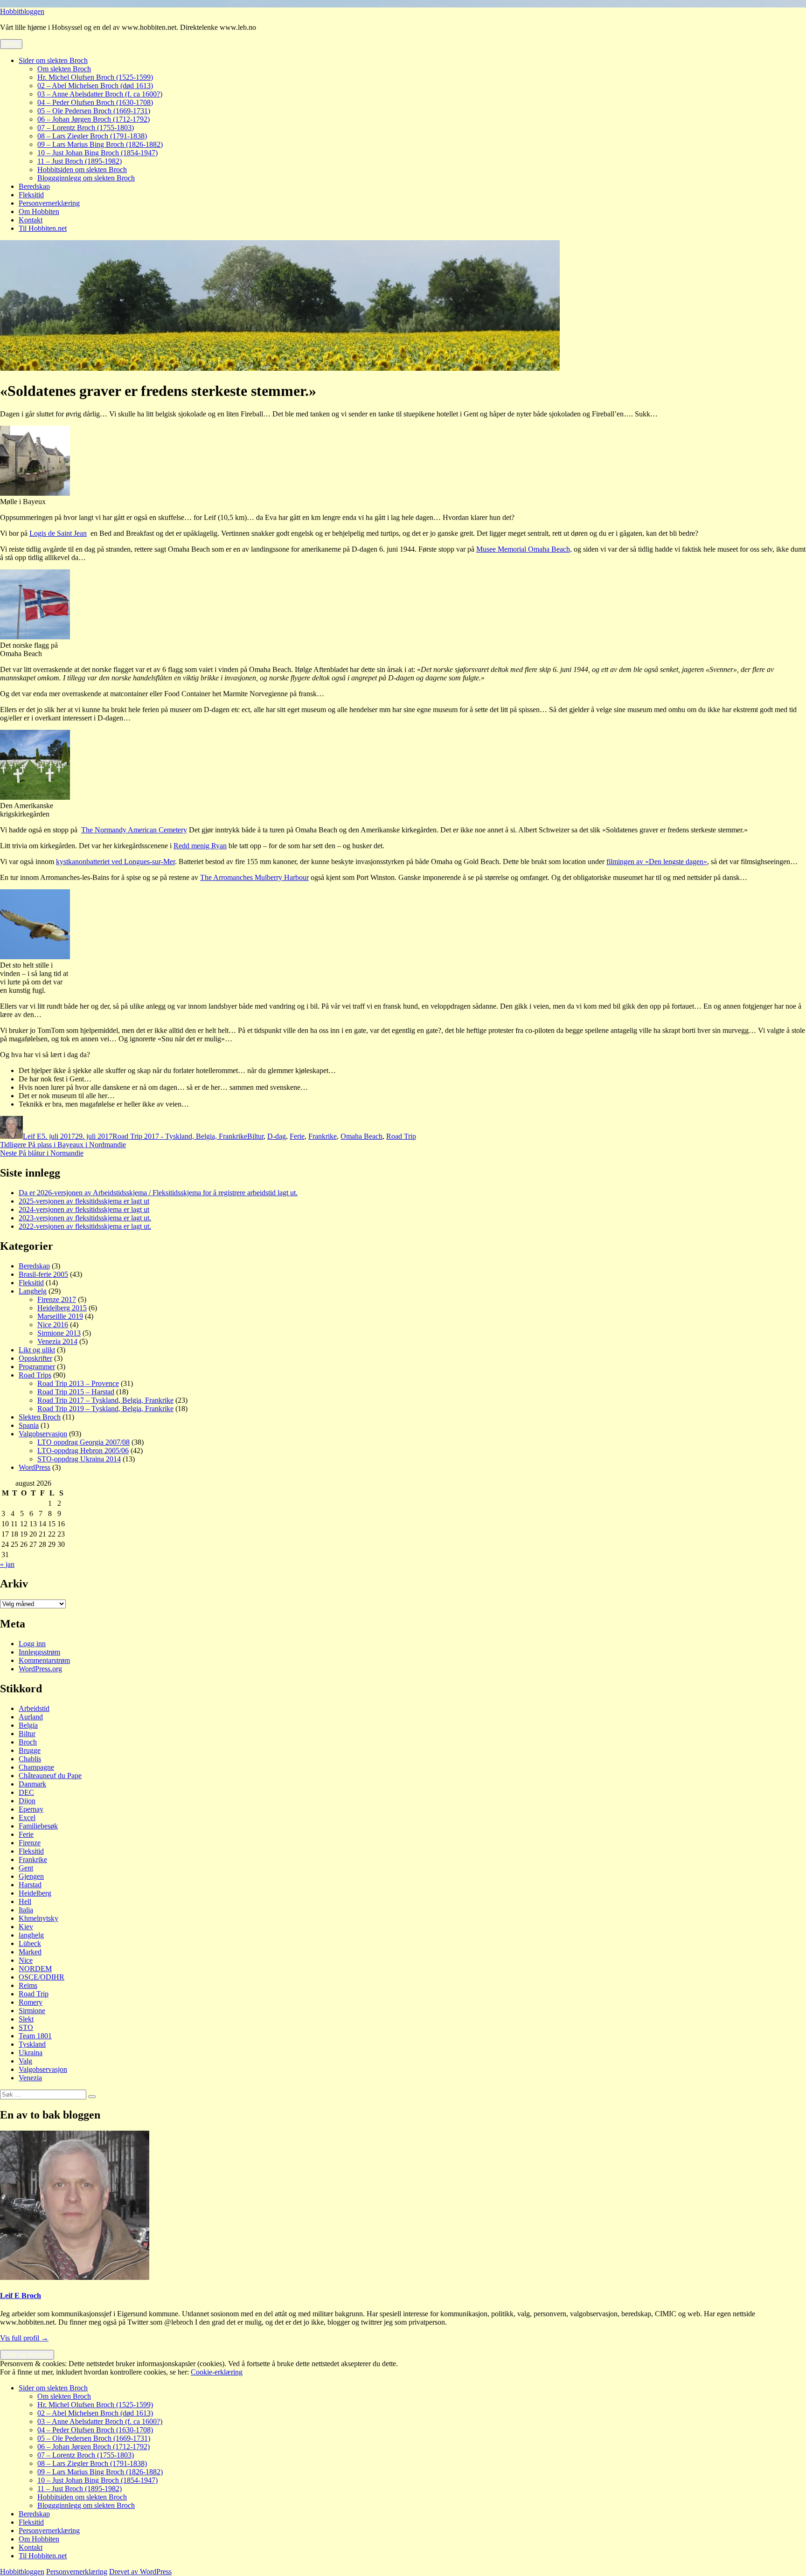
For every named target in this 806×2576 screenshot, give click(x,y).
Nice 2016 (53, 1325)
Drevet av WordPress (140, 2572)
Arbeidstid (34, 1708)
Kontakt (31, 220)
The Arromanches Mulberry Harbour (254, 877)
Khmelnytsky (38, 1918)
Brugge (30, 1750)
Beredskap (34, 186)
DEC (26, 1792)
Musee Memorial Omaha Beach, (524, 549)
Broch (28, 1742)
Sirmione (32, 2011)
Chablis (30, 1759)
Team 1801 (35, 2036)
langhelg (31, 1935)
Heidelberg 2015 (62, 1308)
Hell (25, 1901)
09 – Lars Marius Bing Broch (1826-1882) (100, 144)
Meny (11, 44)
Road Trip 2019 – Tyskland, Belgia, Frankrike (105, 1409)
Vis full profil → (24, 2338)
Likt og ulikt (37, 1350)
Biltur (255, 1136)
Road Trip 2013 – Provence (78, 1383)
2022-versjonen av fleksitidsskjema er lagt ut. (85, 1226)
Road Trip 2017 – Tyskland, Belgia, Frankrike (105, 1400)
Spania (29, 1425)
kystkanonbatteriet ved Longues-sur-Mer (115, 862)
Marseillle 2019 (60, 1316)
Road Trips (35, 1375)
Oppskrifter (35, 1358)
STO (26, 2027)
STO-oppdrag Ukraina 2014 (79, 1459)
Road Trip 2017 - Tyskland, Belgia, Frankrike (180, 1136)
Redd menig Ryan (200, 846)
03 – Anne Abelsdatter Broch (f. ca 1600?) (100, 94)
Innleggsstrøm (39, 1652)
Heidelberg (35, 1893)
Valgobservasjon (43, 1434)
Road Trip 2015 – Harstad (76, 1392)
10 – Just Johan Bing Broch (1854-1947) (97, 153)
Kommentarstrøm (44, 1660)
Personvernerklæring (49, 203)
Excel (27, 1818)
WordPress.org (40, 1669)
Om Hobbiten (39, 211)
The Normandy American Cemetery (134, 830)
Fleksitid (31, 195)
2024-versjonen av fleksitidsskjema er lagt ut (84, 1209)
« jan (7, 1564)
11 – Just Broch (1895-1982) (80, 161)
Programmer (37, 1367)
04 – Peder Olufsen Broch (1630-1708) (95, 102)
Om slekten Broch (64, 69)
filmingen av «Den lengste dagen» (657, 862)
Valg (25, 2061)
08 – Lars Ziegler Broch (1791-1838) (92, 136)
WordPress (35, 1467)
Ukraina (31, 2053)
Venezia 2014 (57, 1341)
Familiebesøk (38, 1826)
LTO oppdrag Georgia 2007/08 (83, 1442)
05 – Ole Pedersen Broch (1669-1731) (94, 111)
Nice (26, 1960)
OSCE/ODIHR (42, 1977)
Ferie (297, 1136)
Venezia (30, 2078)
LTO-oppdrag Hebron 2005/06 (83, 1451)
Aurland (31, 1717)
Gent (26, 1868)
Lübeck (30, 1943)
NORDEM (35, 1969)
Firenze (30, 1843)
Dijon (27, 1801)
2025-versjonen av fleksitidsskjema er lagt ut (84, 1201)
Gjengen (31, 1876)
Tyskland (32, 2044)
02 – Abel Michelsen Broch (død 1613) (95, 86)
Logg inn (32, 1644)
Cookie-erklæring (217, 2372)
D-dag (277, 1136)
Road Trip (401, 1136)
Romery (31, 2002)
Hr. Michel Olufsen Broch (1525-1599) (95, 77)
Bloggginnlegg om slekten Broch (86, 178)
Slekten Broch (40, 1417)
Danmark (32, 1784)
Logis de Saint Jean (58, 533)
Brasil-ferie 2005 (43, 1274)
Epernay (31, 1809)
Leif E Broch (21, 2296)
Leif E (32, 1136)
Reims (28, 1985)
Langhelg (33, 1291)
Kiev (26, 1927)
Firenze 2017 (57, 1299)
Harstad (30, 1885)
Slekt (26, 2019)
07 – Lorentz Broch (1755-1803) (86, 128)
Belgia (28, 1725)
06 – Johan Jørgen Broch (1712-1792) (94, 119)
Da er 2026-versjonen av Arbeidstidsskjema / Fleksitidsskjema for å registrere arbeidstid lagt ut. (158, 1193)
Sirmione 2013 (59, 1333)
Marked (30, 1952)
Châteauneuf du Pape (50, 1776)
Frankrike (323, 1136)
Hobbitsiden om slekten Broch (82, 170)
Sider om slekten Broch (53, 60)
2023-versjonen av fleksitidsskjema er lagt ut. (85, 1218)
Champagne (36, 1767)
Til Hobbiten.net (43, 228)
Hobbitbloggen (22, 11)
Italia (26, 1910)
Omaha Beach (361, 1136)
